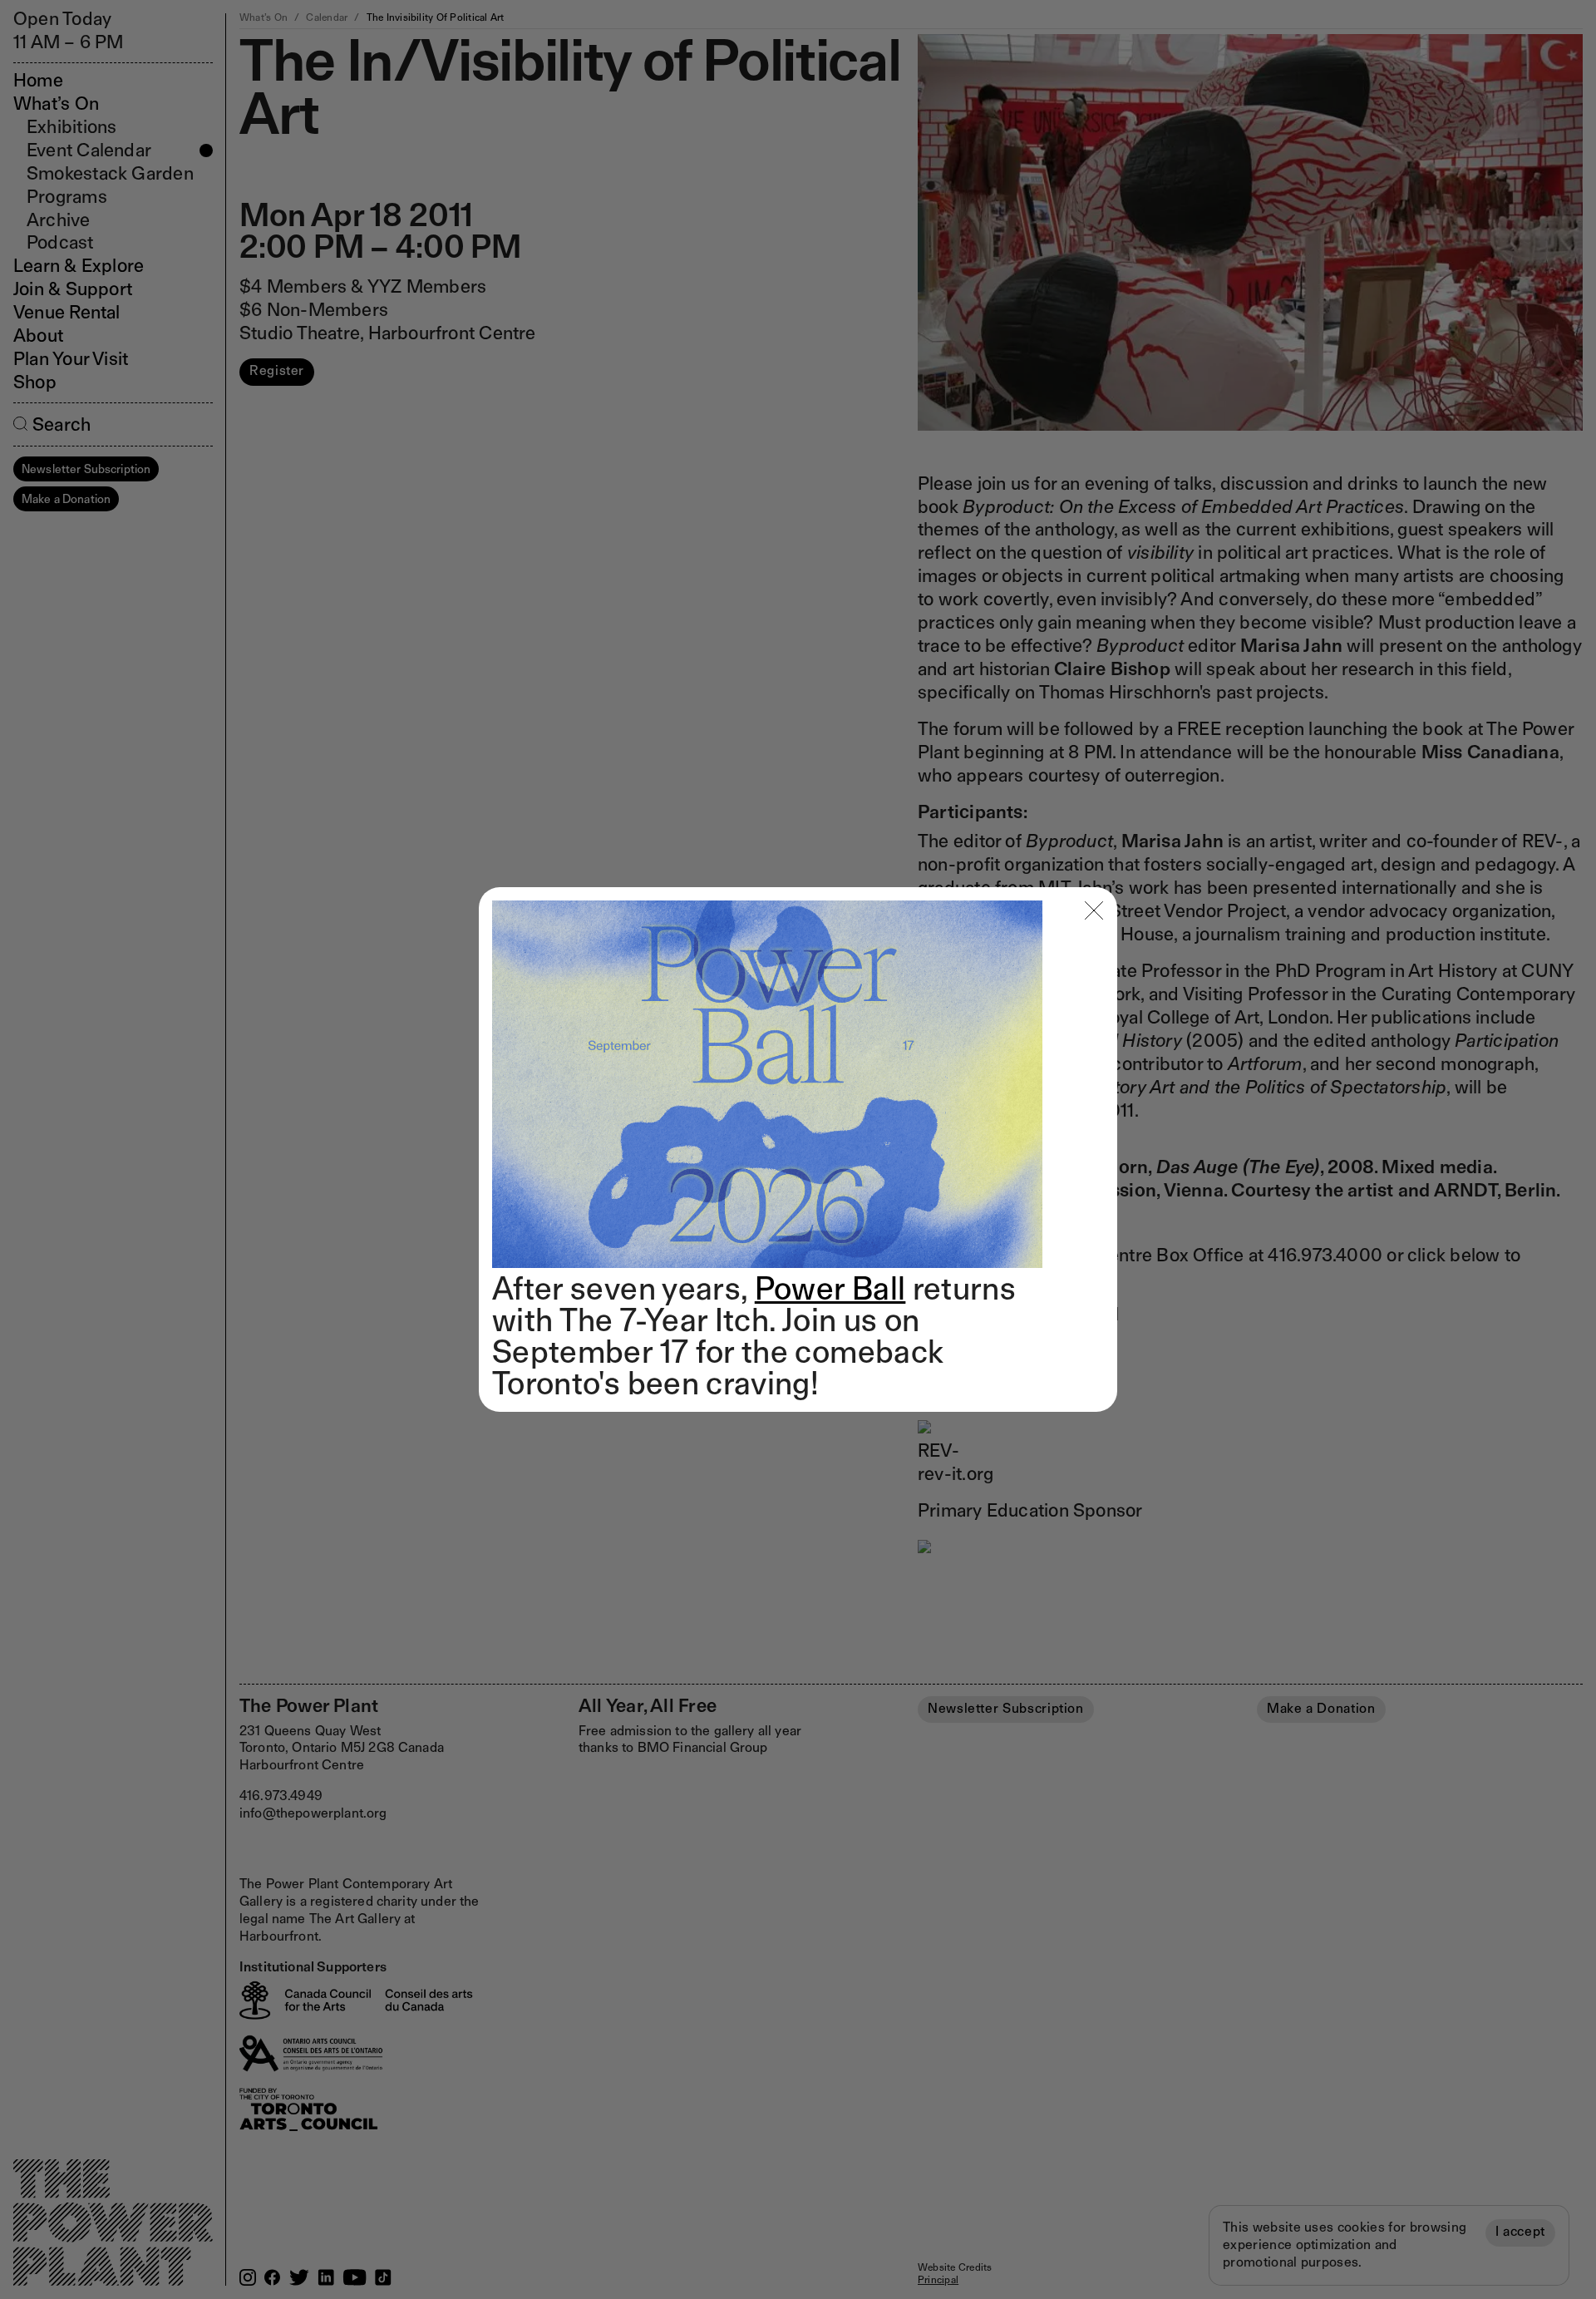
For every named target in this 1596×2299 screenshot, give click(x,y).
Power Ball (830, 1288)
